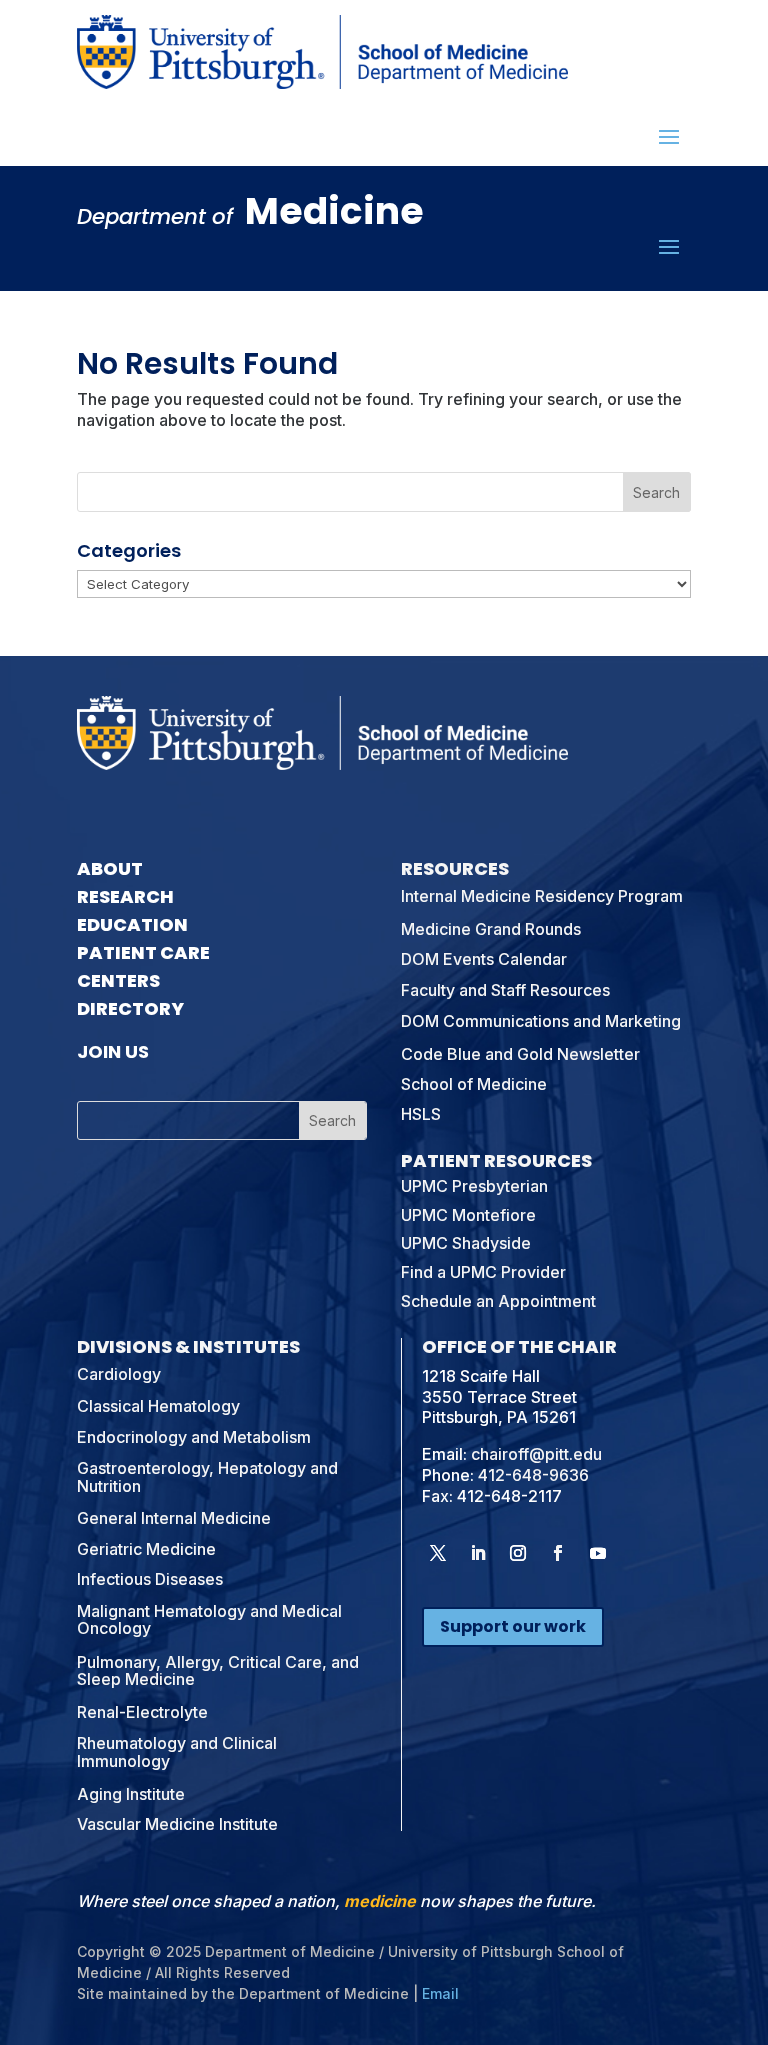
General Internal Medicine (174, 1518)
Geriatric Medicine (146, 1549)
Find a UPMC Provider (483, 1272)
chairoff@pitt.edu (536, 1454)
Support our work (513, 1626)
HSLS (421, 1114)
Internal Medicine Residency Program (542, 896)
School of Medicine (474, 1084)
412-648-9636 (533, 1475)
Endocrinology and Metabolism (194, 1437)
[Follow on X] (438, 1553)
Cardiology (119, 1374)
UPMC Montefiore (468, 1215)
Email (440, 1993)
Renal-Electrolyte (142, 1712)
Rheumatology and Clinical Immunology (177, 1752)
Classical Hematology (158, 1406)
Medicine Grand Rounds (491, 929)
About (110, 868)
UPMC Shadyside (466, 1243)
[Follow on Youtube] (598, 1553)
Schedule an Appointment (498, 1301)
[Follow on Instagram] (518, 1553)
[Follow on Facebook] (558, 1553)
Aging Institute (131, 1794)
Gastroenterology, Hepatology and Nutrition (207, 1477)
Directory (130, 1008)
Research (125, 896)
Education (132, 924)
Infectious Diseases (150, 1579)
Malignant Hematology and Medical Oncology (209, 1620)
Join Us (113, 1051)
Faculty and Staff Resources (505, 990)
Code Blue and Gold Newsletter (520, 1054)
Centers (118, 980)
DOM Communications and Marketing (541, 1021)
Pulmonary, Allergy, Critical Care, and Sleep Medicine (218, 1671)
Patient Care (143, 952)
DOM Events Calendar (484, 959)
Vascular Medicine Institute (177, 1824)
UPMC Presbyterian (474, 1186)
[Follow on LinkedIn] (478, 1553)
